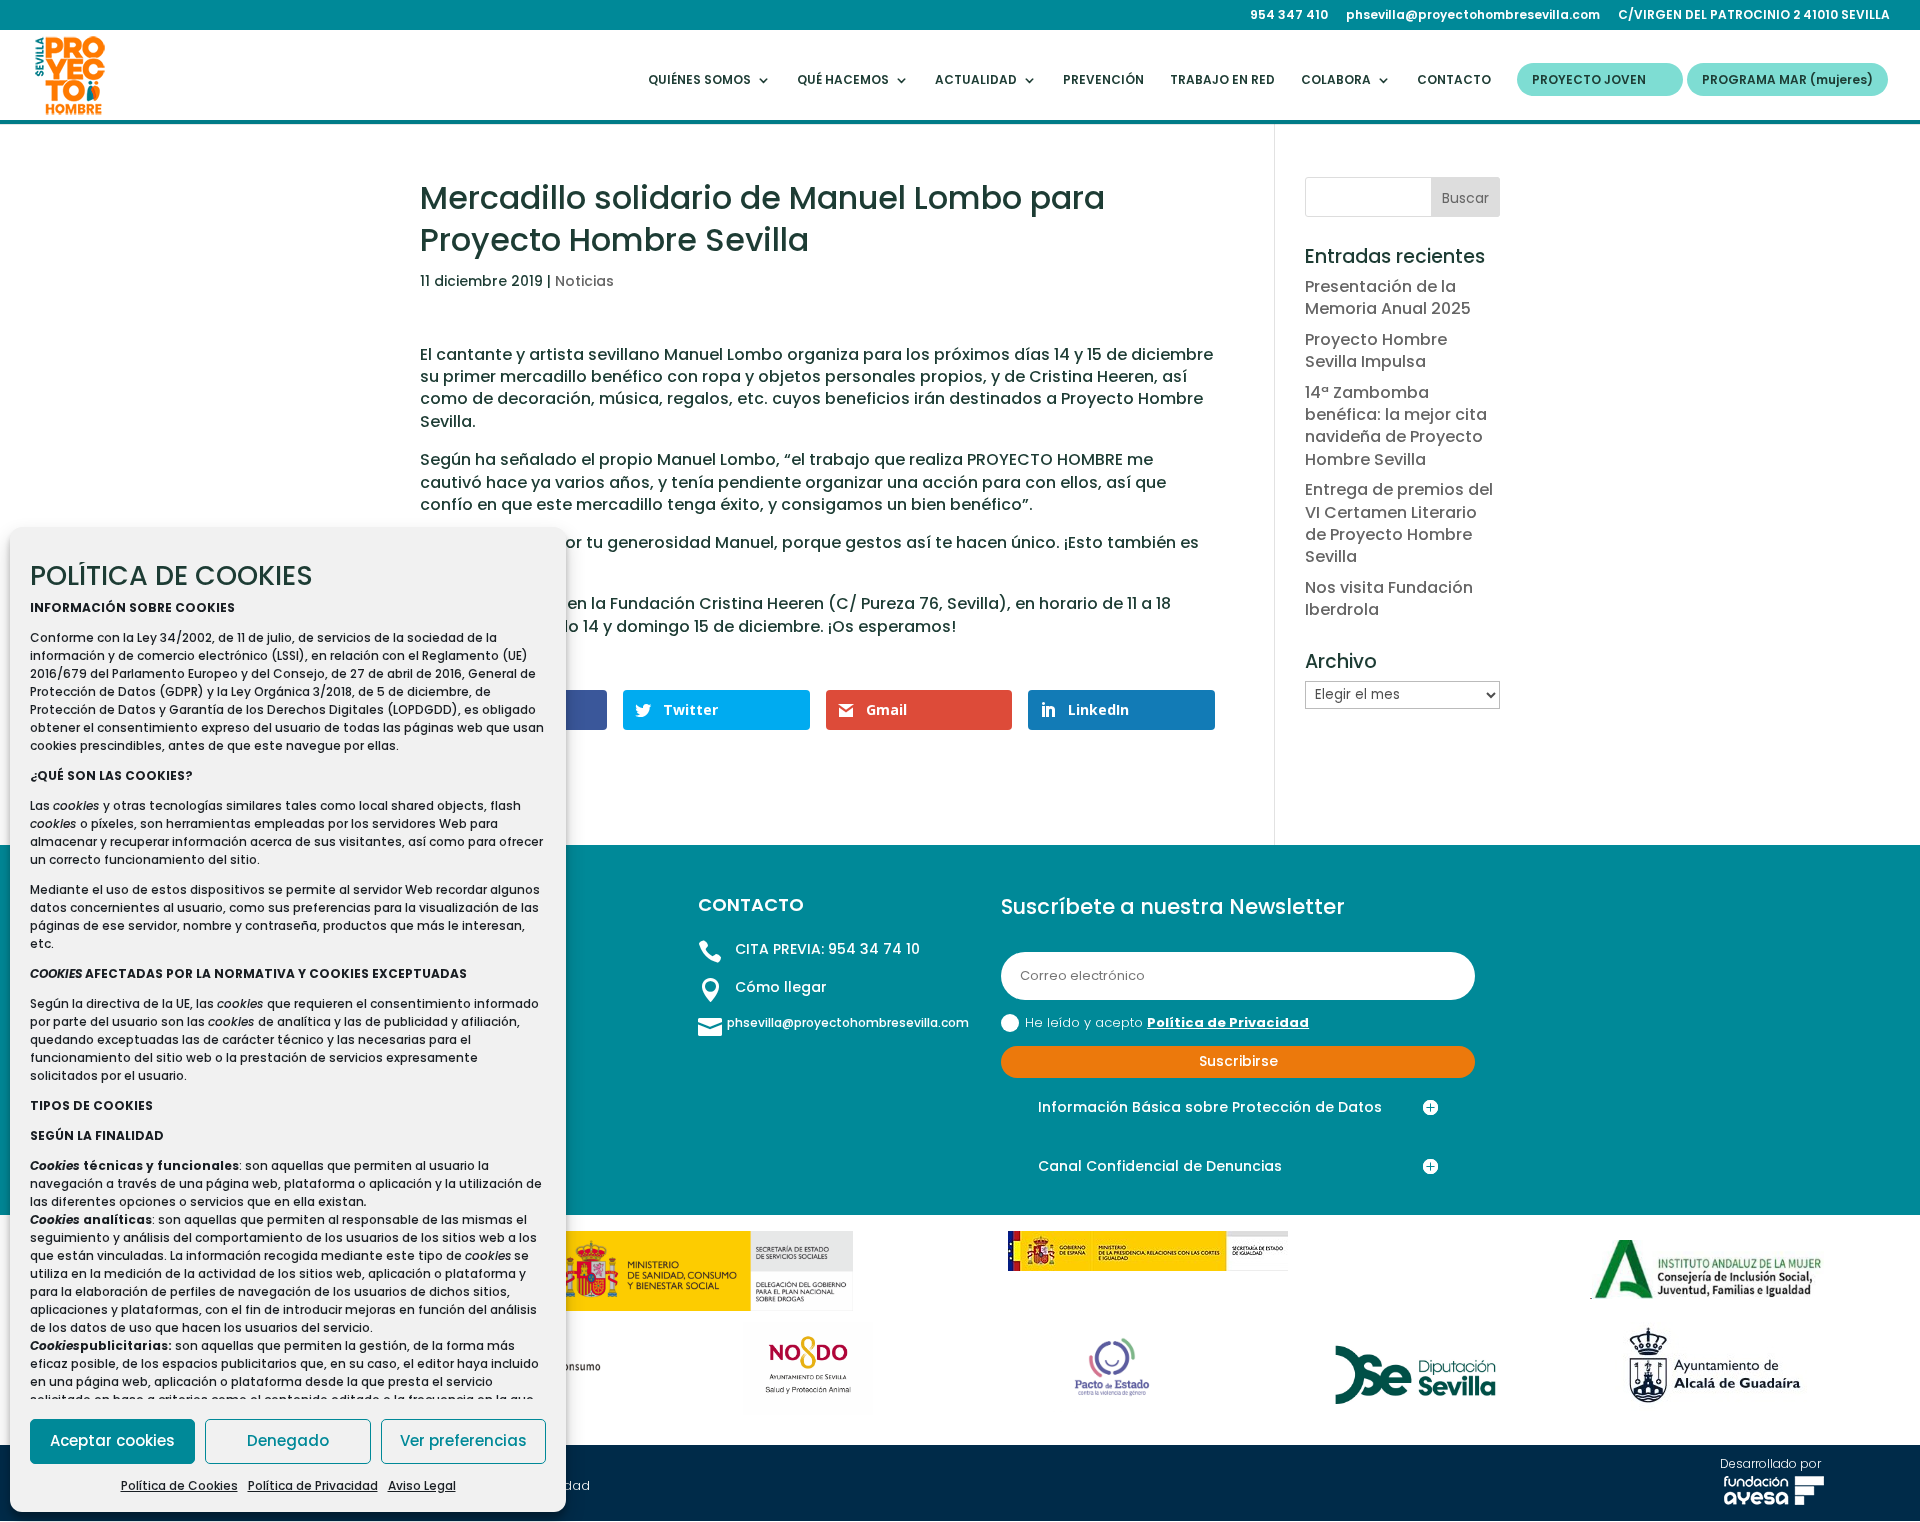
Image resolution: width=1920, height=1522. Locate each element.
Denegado (288, 1440)
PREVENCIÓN (1103, 80)
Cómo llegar (781, 987)
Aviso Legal (422, 1485)
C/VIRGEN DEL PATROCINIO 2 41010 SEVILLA (1754, 16)
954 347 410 (1289, 16)
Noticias (584, 281)
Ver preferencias (463, 1440)
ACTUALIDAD (976, 80)
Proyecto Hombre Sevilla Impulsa (1376, 350)
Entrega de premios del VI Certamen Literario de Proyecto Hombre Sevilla (1399, 523)
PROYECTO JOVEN (1589, 80)
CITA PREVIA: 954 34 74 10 (827, 949)
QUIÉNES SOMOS (699, 80)
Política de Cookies (179, 1485)
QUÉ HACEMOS (843, 80)
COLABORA (1336, 80)
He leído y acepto (1167, 1022)
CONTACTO (1454, 80)
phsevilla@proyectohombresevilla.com (1473, 16)
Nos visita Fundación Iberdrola (1389, 598)
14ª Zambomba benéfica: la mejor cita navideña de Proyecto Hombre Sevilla (1396, 426)
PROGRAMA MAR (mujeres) (1787, 80)
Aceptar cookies (112, 1440)
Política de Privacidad (313, 1485)
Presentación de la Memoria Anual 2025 (1388, 297)
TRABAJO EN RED (1222, 80)
